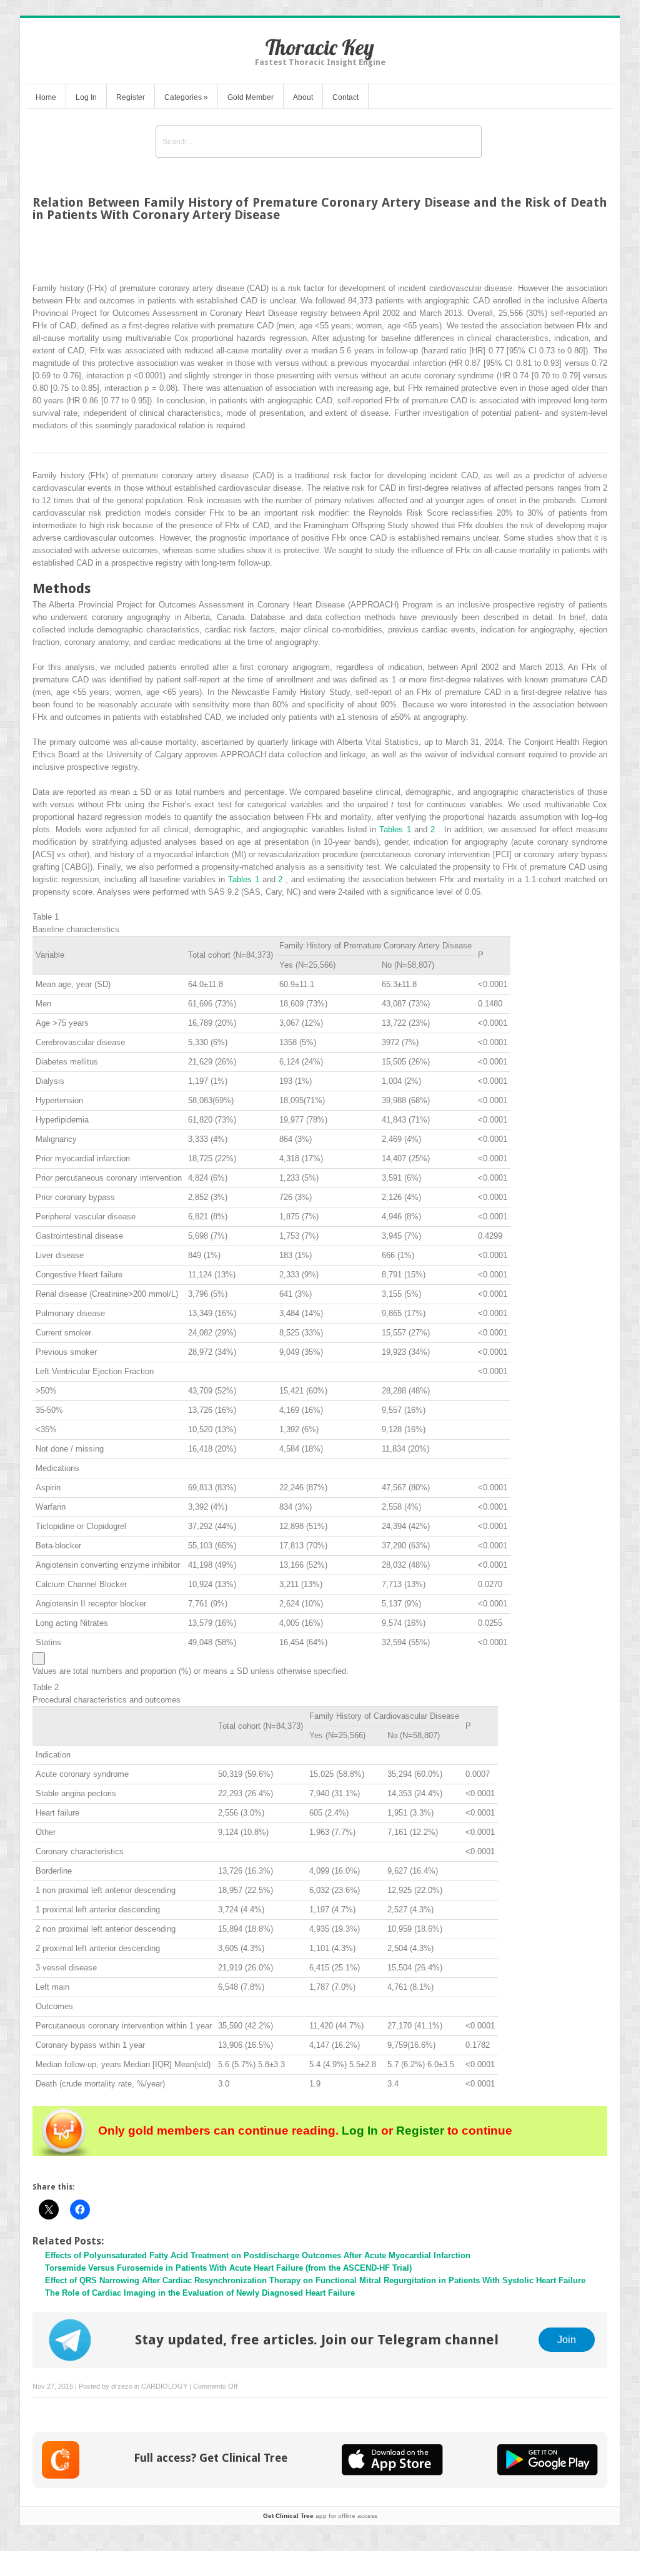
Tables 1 (397, 829)
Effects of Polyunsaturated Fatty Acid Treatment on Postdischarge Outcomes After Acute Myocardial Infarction (258, 2255)
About (303, 97)
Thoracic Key (320, 47)
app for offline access (320, 2516)
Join (567, 2339)
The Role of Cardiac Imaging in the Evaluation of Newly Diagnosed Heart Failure (200, 2293)
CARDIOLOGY (164, 2386)
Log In (86, 97)
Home (46, 97)
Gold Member (251, 97)
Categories (186, 97)
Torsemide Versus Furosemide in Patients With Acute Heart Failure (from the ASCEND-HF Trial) (228, 2268)
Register (131, 97)
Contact (345, 97)
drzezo (122, 2386)
